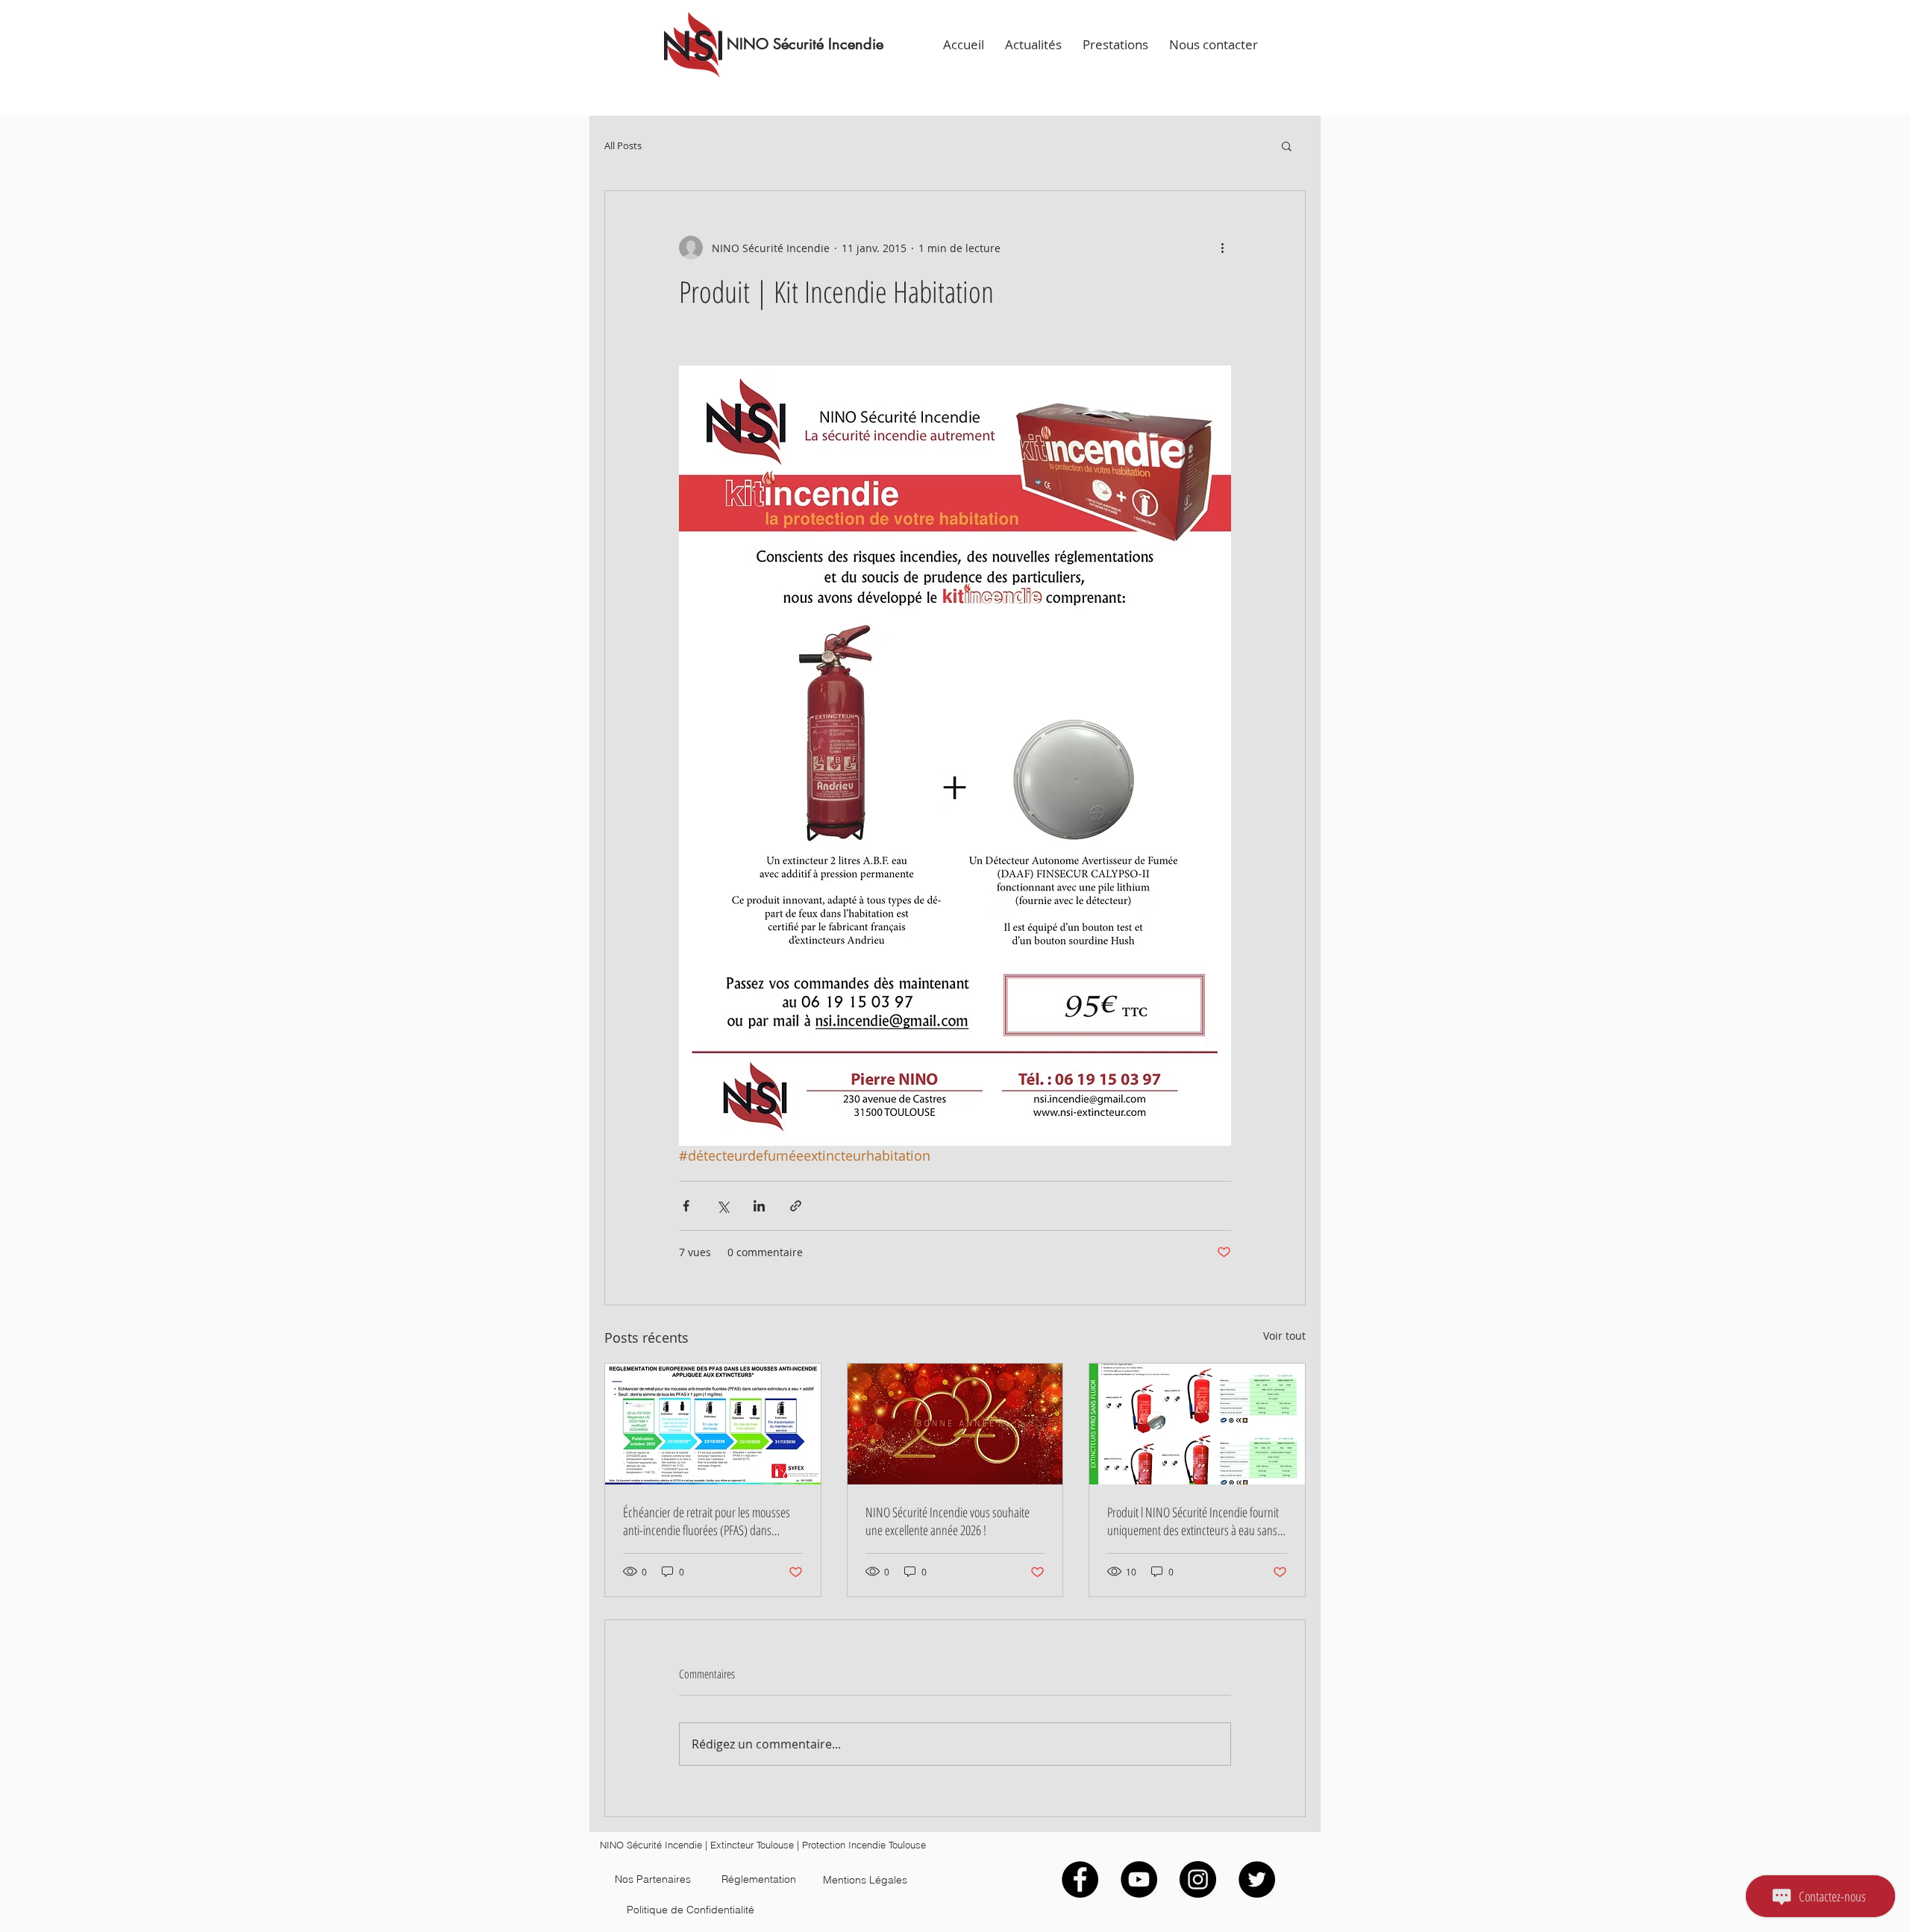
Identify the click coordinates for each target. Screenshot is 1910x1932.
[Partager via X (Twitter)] (723, 1206)
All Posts (623, 146)
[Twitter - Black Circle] (1257, 1879)
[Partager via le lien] (796, 1206)
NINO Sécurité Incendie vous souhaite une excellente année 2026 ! (948, 1521)
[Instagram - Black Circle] (1198, 1879)
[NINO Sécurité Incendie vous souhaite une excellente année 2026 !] (955, 1424)
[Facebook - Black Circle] (1080, 1879)
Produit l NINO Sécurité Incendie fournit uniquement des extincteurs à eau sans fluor (1193, 1521)
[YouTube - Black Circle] (1139, 1879)
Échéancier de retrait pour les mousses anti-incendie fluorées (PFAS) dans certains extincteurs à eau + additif (707, 1521)
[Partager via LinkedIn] (759, 1206)
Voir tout (1284, 1336)
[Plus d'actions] (1222, 248)
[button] (1287, 145)
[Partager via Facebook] (686, 1206)
